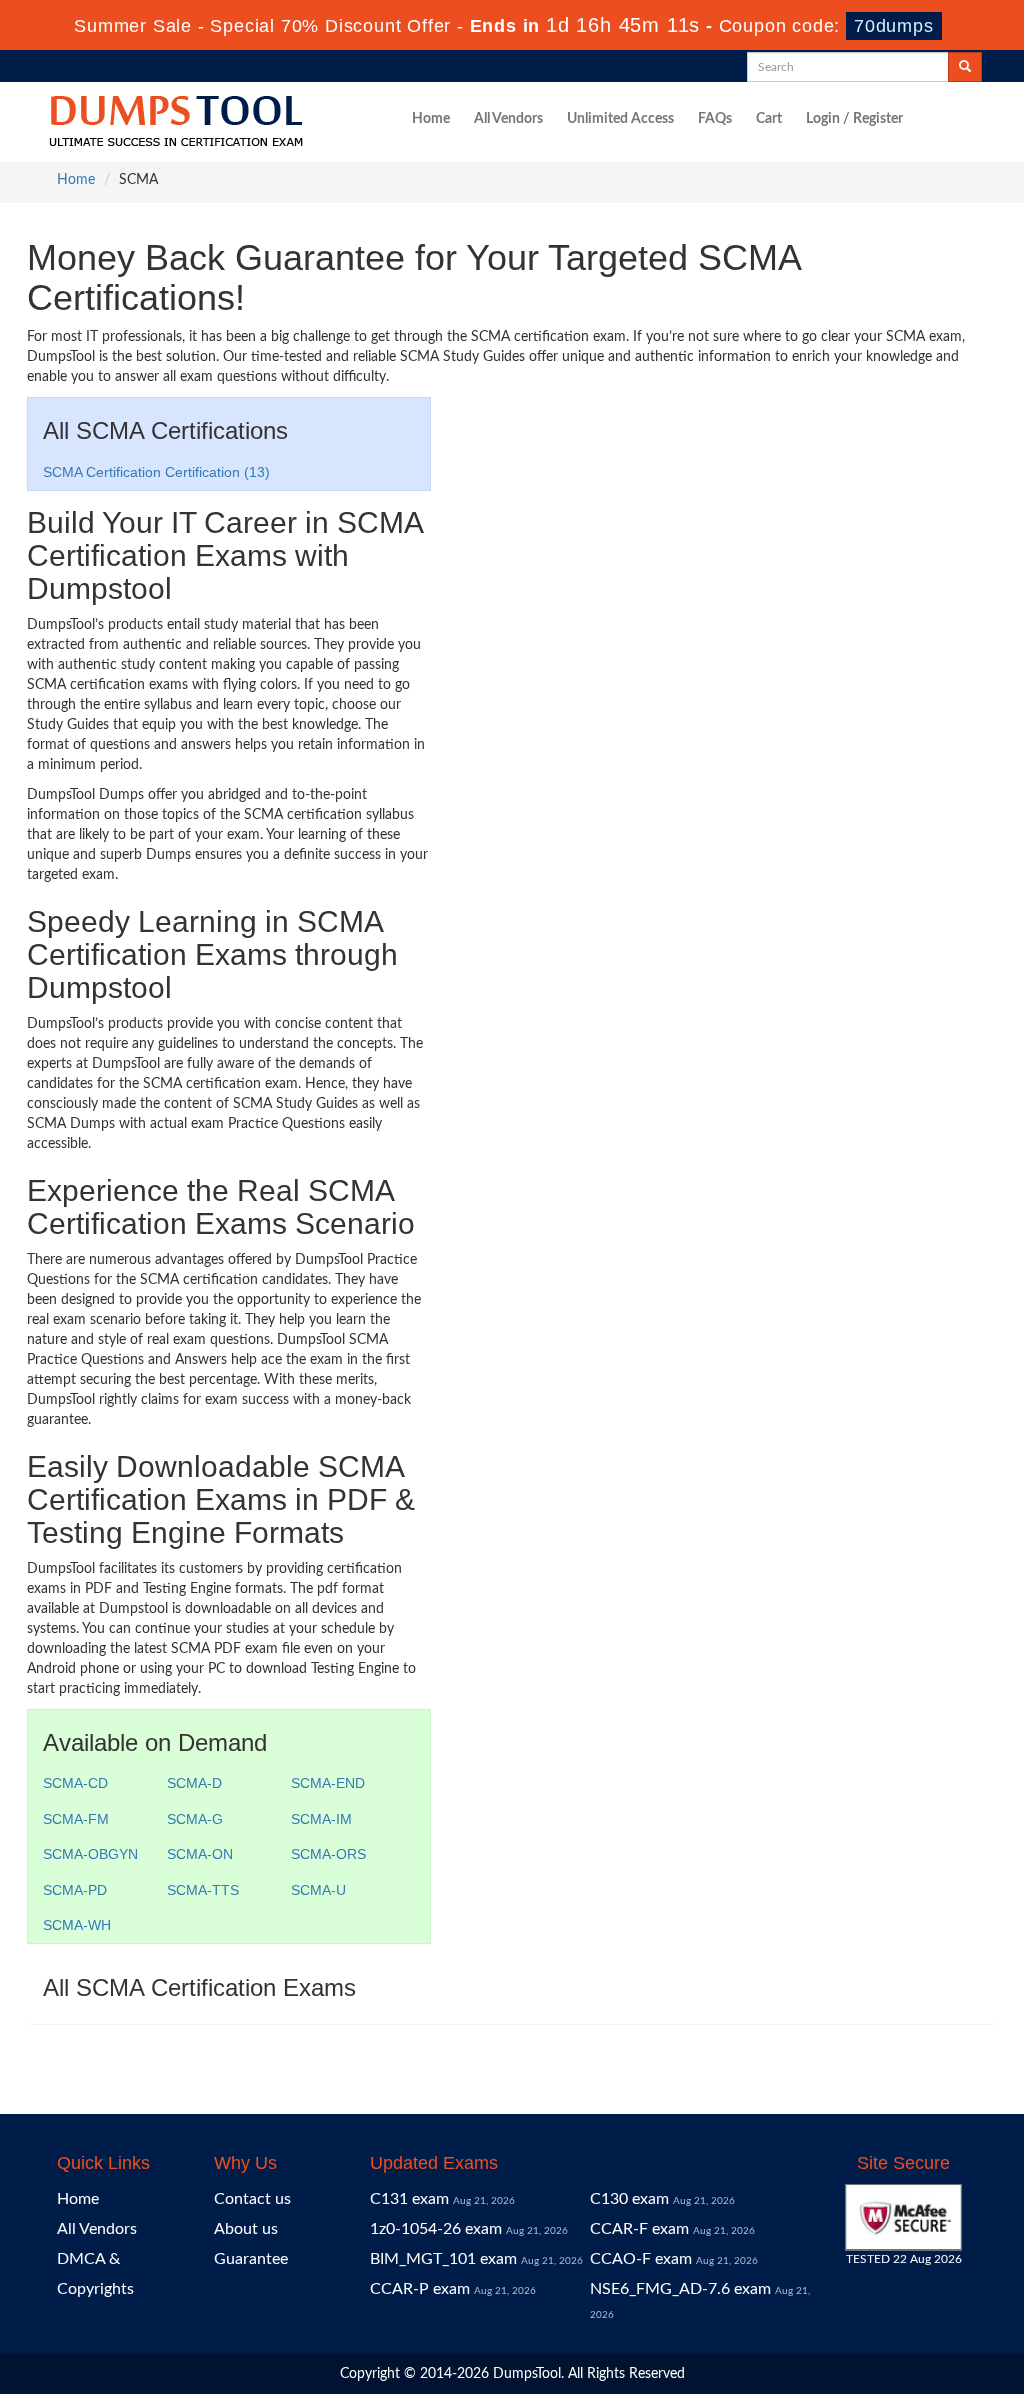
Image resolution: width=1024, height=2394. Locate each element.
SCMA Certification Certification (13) (156, 472)
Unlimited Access (620, 119)
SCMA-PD (75, 1890)
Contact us (252, 2199)
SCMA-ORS (328, 1854)
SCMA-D (194, 1783)
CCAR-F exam (639, 2229)
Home (431, 119)
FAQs (715, 119)
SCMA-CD (75, 1783)
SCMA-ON (200, 1854)
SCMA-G (195, 1819)
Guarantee (251, 2259)
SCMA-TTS (203, 1890)
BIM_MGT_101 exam (443, 2259)
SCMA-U (318, 1890)
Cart (769, 119)
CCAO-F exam (641, 2259)
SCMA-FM (76, 1819)
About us (246, 2229)
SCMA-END (328, 1783)
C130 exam (629, 2199)
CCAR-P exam (420, 2289)
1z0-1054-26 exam (436, 2229)
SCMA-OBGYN (90, 1854)
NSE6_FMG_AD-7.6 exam (680, 2289)
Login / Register (854, 119)
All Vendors (508, 119)
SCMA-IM (321, 1819)
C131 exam (409, 2199)
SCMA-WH (77, 1925)
